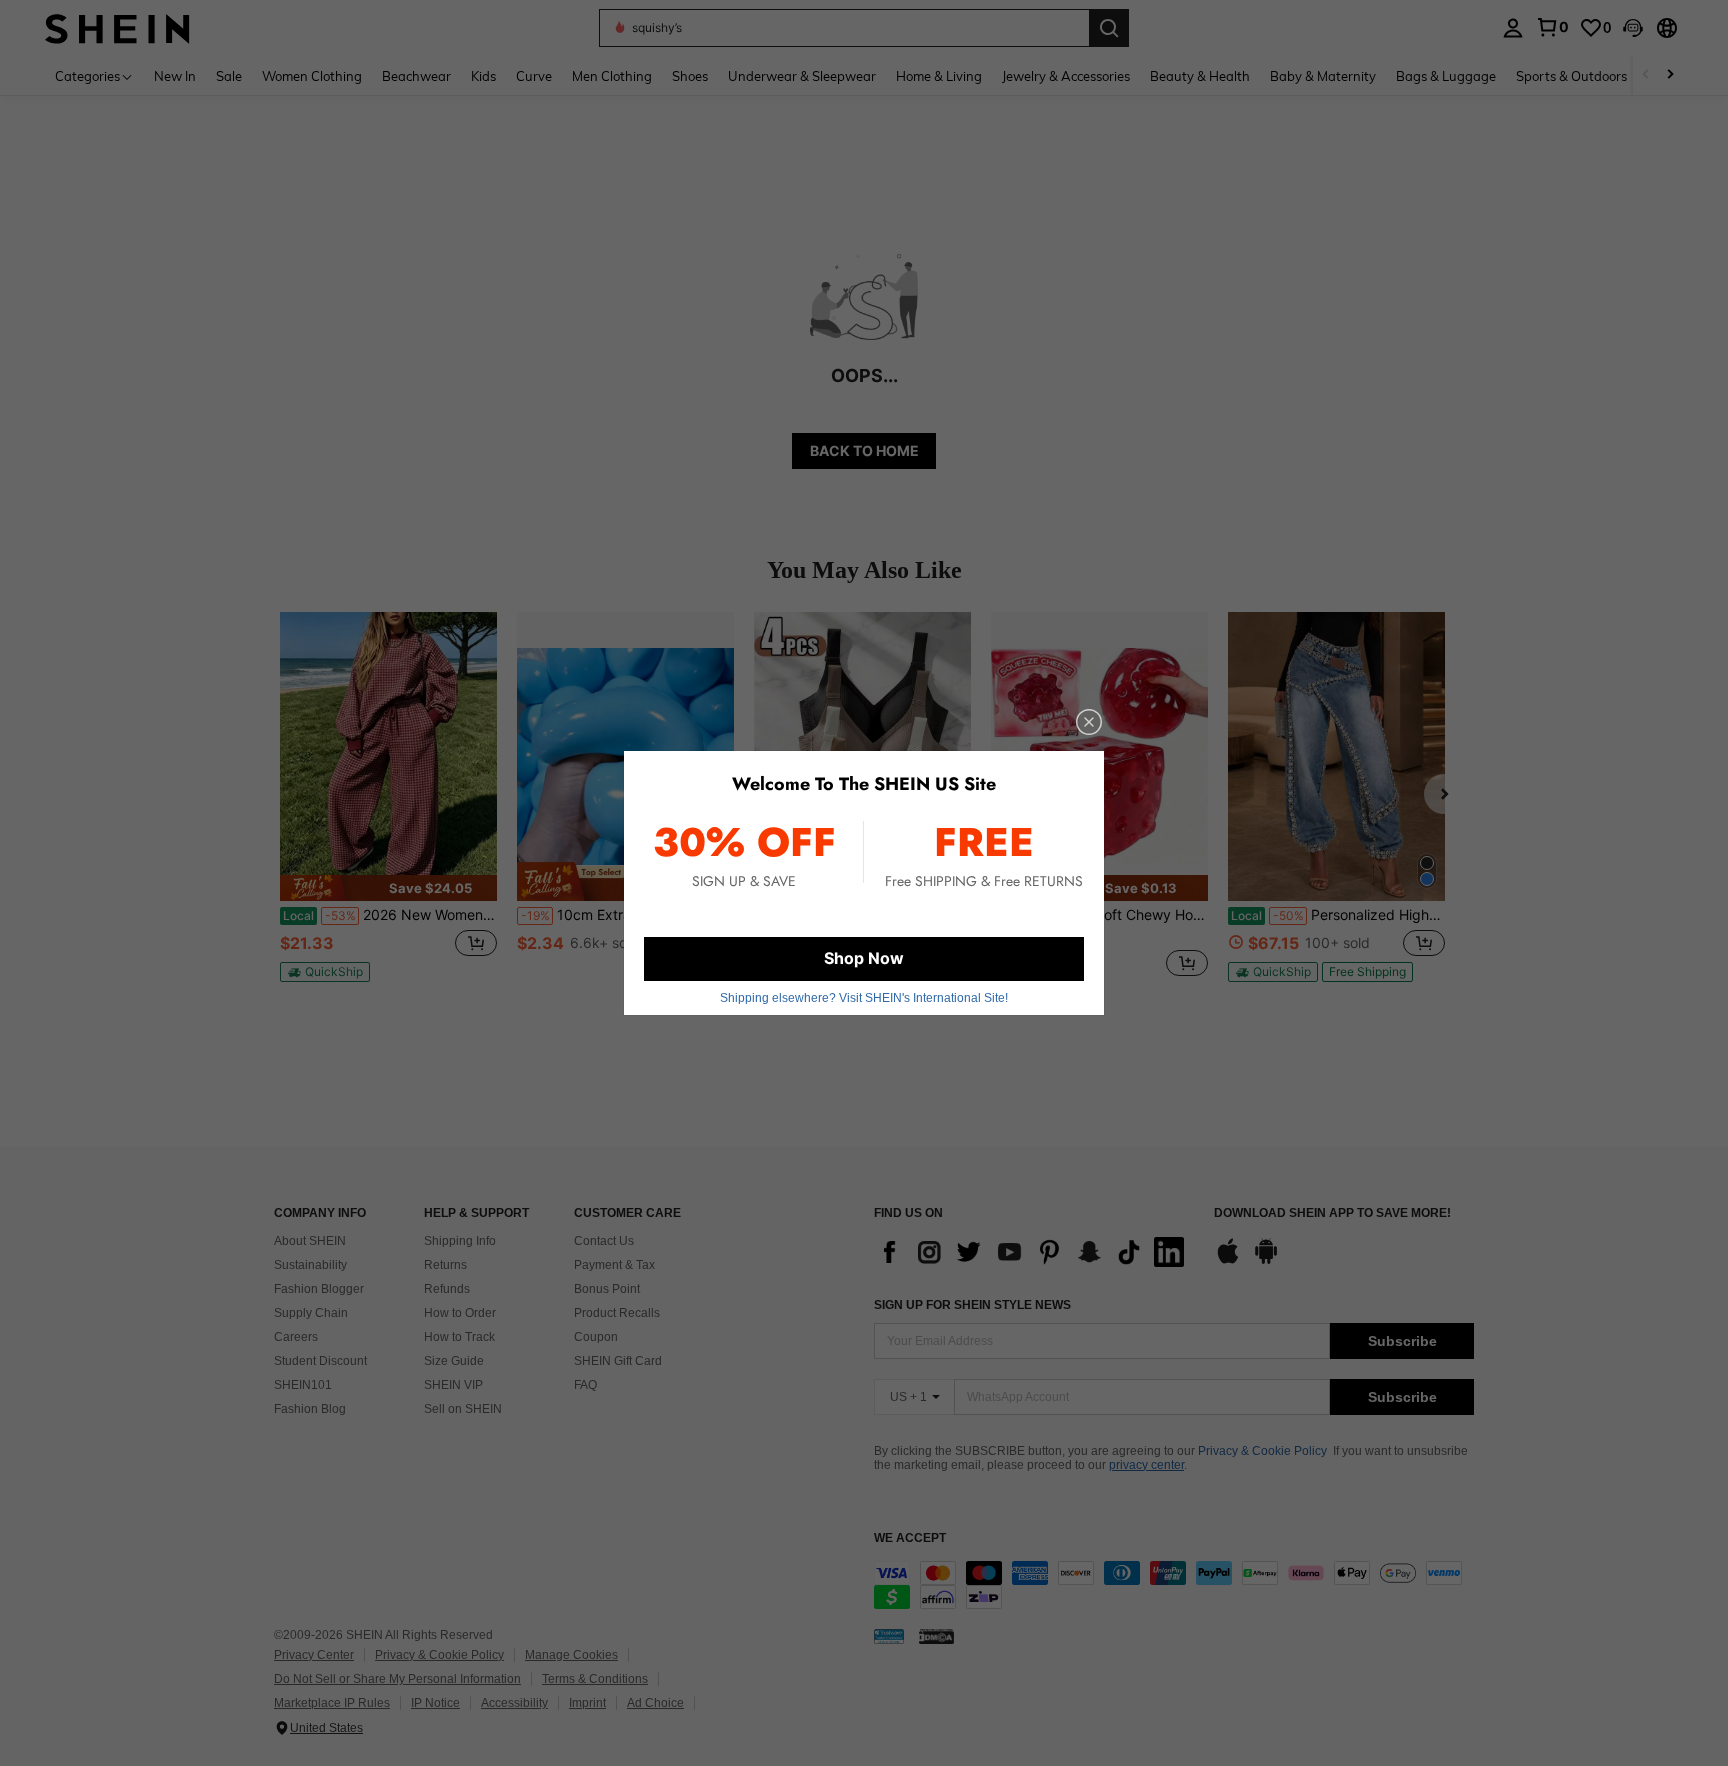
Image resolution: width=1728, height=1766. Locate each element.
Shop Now (864, 958)
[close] (1089, 722)
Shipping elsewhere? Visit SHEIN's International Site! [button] (864, 998)
